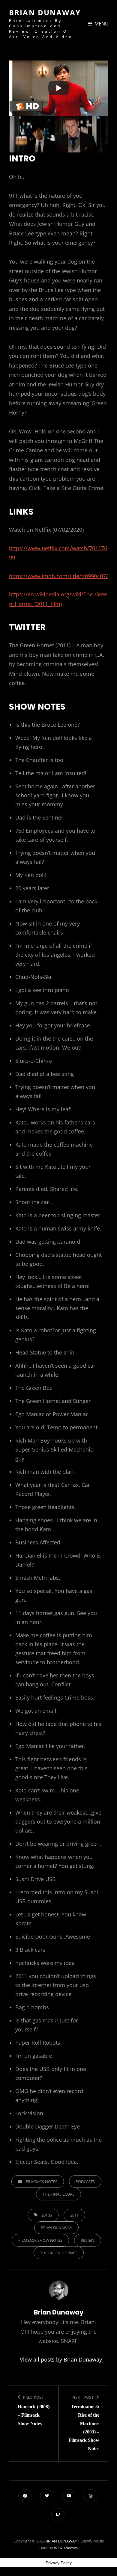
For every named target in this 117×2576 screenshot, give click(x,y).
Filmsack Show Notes (40, 2240)
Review (88, 2240)
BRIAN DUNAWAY (45, 12)
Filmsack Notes (42, 2182)
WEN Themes (66, 2548)
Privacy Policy (59, 2563)
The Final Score (58, 2194)
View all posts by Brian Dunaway (58, 2359)
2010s (47, 2215)
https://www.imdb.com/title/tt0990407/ (58, 576)
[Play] (58, 88)
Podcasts (85, 2182)
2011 (74, 2215)
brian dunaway (56, 2228)
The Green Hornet (59, 2253)
